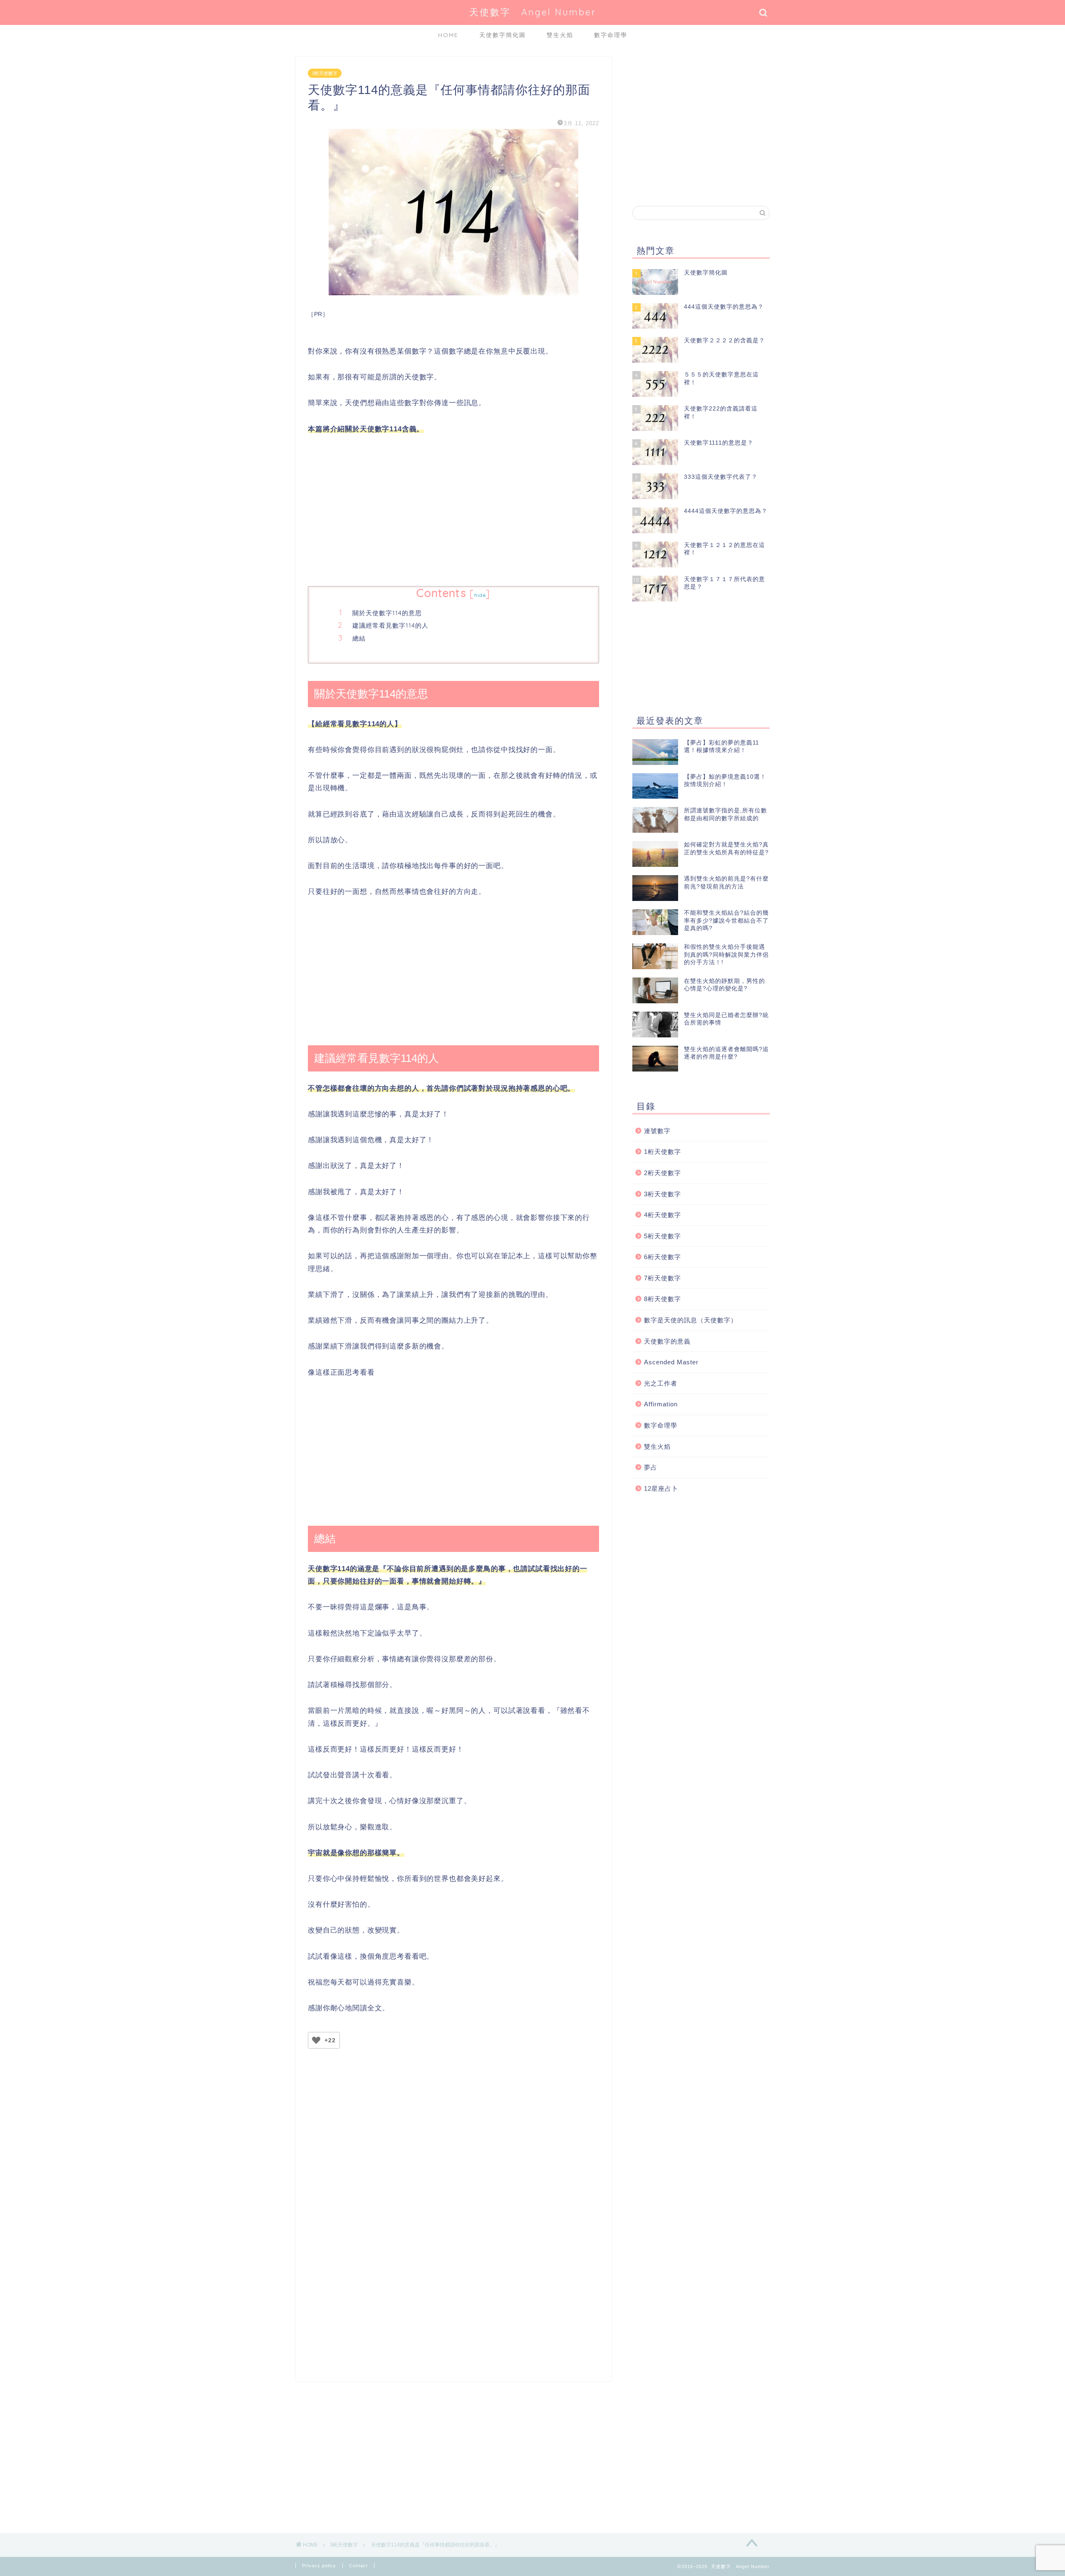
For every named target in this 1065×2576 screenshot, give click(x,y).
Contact (358, 2566)
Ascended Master (671, 1362)
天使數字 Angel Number (533, 12)
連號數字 (657, 1131)
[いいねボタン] (316, 2040)
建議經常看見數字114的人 (390, 625)
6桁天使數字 (663, 1257)
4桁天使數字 (663, 1215)
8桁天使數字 (663, 1299)
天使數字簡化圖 (503, 35)
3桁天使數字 (325, 73)
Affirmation (661, 1404)
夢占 (651, 1467)
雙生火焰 (560, 35)
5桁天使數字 (663, 1236)
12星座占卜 (661, 1488)
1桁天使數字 (663, 1152)
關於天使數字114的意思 (387, 613)
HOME (448, 35)
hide (480, 595)
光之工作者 (661, 1383)
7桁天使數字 (663, 1278)
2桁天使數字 (663, 1173)
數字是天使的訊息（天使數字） (691, 1320)
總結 (359, 638)
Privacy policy (319, 2566)
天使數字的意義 (667, 1341)
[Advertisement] (453, 511)
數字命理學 (611, 35)
